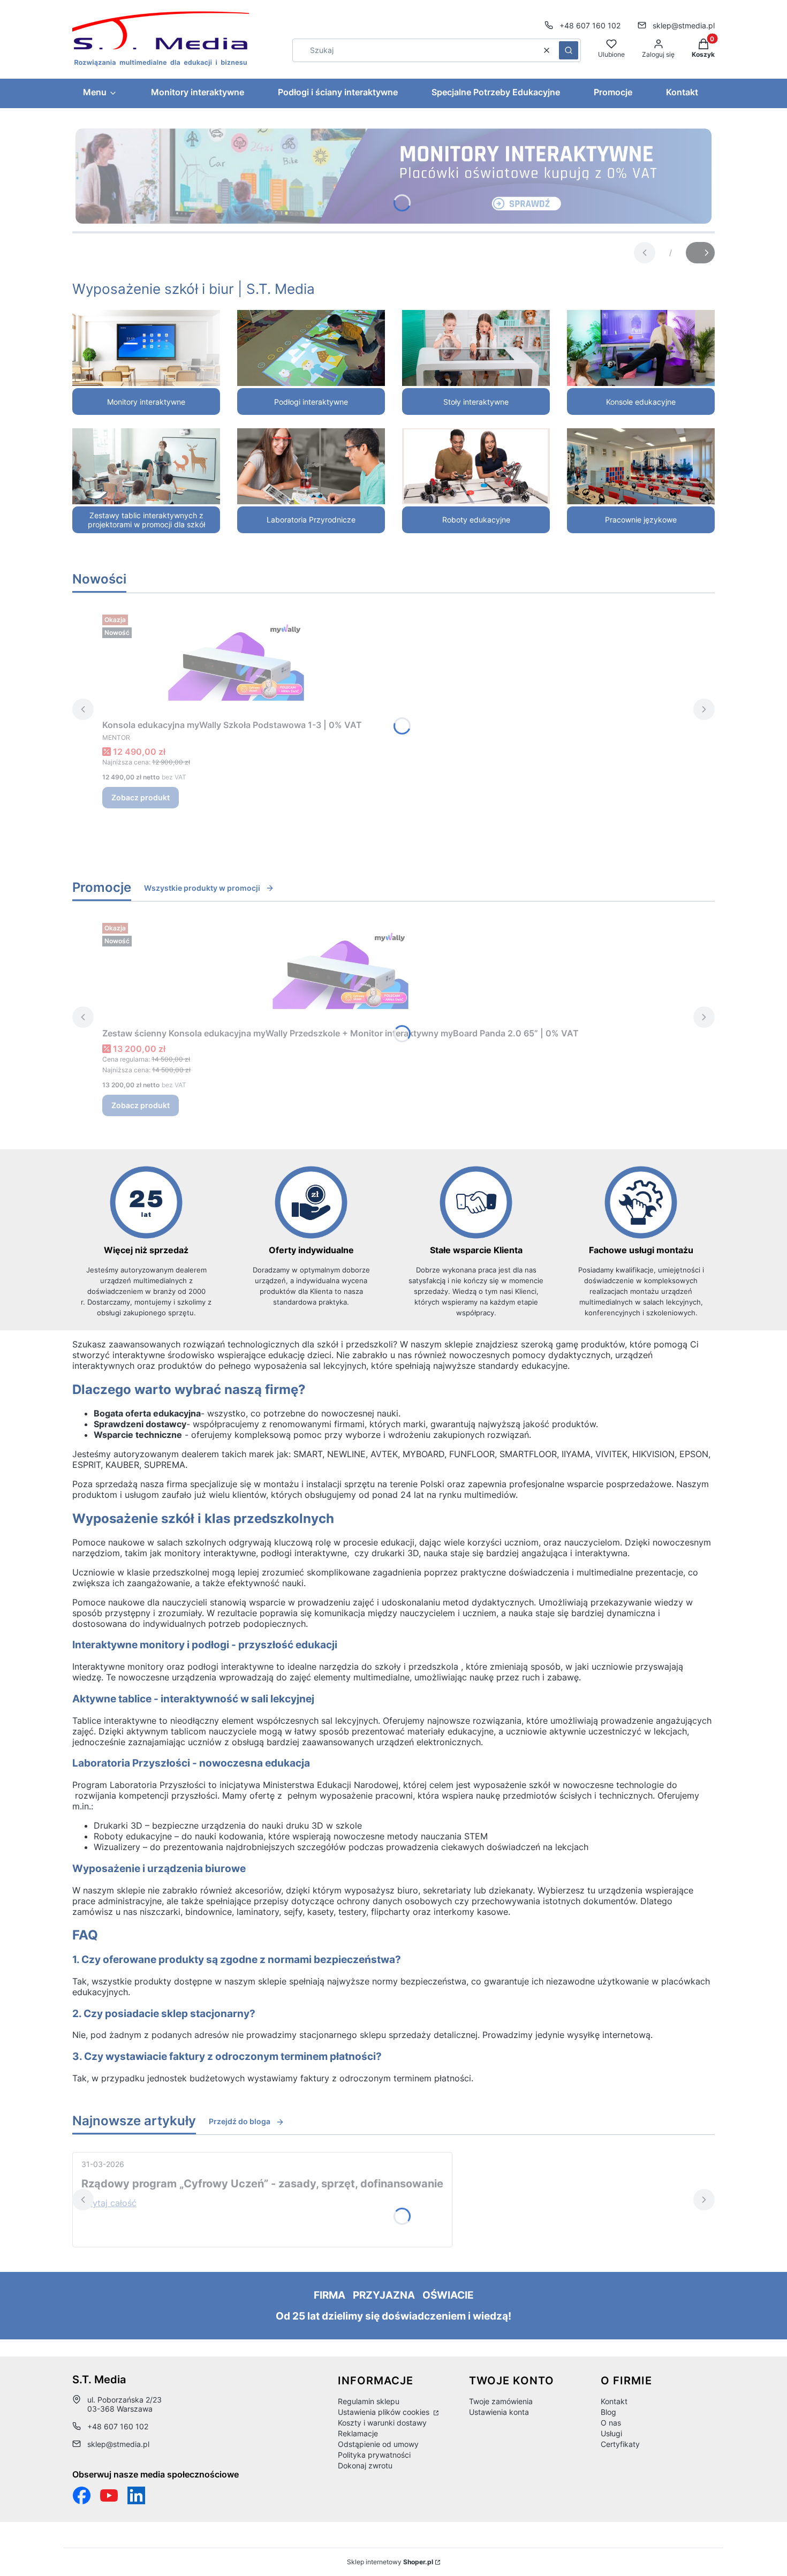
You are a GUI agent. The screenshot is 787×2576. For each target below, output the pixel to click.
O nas (611, 2423)
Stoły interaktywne (476, 402)
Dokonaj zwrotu (365, 2465)
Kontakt (614, 2401)
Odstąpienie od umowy (378, 2444)
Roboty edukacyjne (476, 520)
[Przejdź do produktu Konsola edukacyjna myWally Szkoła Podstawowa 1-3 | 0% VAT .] (236, 662)
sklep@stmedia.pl (684, 25)
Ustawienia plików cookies (385, 2412)
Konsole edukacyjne (641, 402)
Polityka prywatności (374, 2455)
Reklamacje (358, 2433)
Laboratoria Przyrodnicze (311, 520)
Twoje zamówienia (501, 2401)
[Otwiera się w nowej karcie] (109, 2495)
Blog (608, 2412)
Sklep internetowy (390, 2562)
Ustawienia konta (499, 2412)
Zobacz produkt (141, 797)
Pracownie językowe (641, 520)
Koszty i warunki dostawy (382, 2423)
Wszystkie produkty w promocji (202, 888)
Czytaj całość (109, 2203)
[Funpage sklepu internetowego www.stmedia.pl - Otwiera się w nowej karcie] (82, 2495)
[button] (569, 50)
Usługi (611, 2433)
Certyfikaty (620, 2444)
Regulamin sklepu (369, 2401)
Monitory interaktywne (146, 402)
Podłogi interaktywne (311, 402)
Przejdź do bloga (240, 2121)
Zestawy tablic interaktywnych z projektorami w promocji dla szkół (146, 520)
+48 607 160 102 (590, 25)
